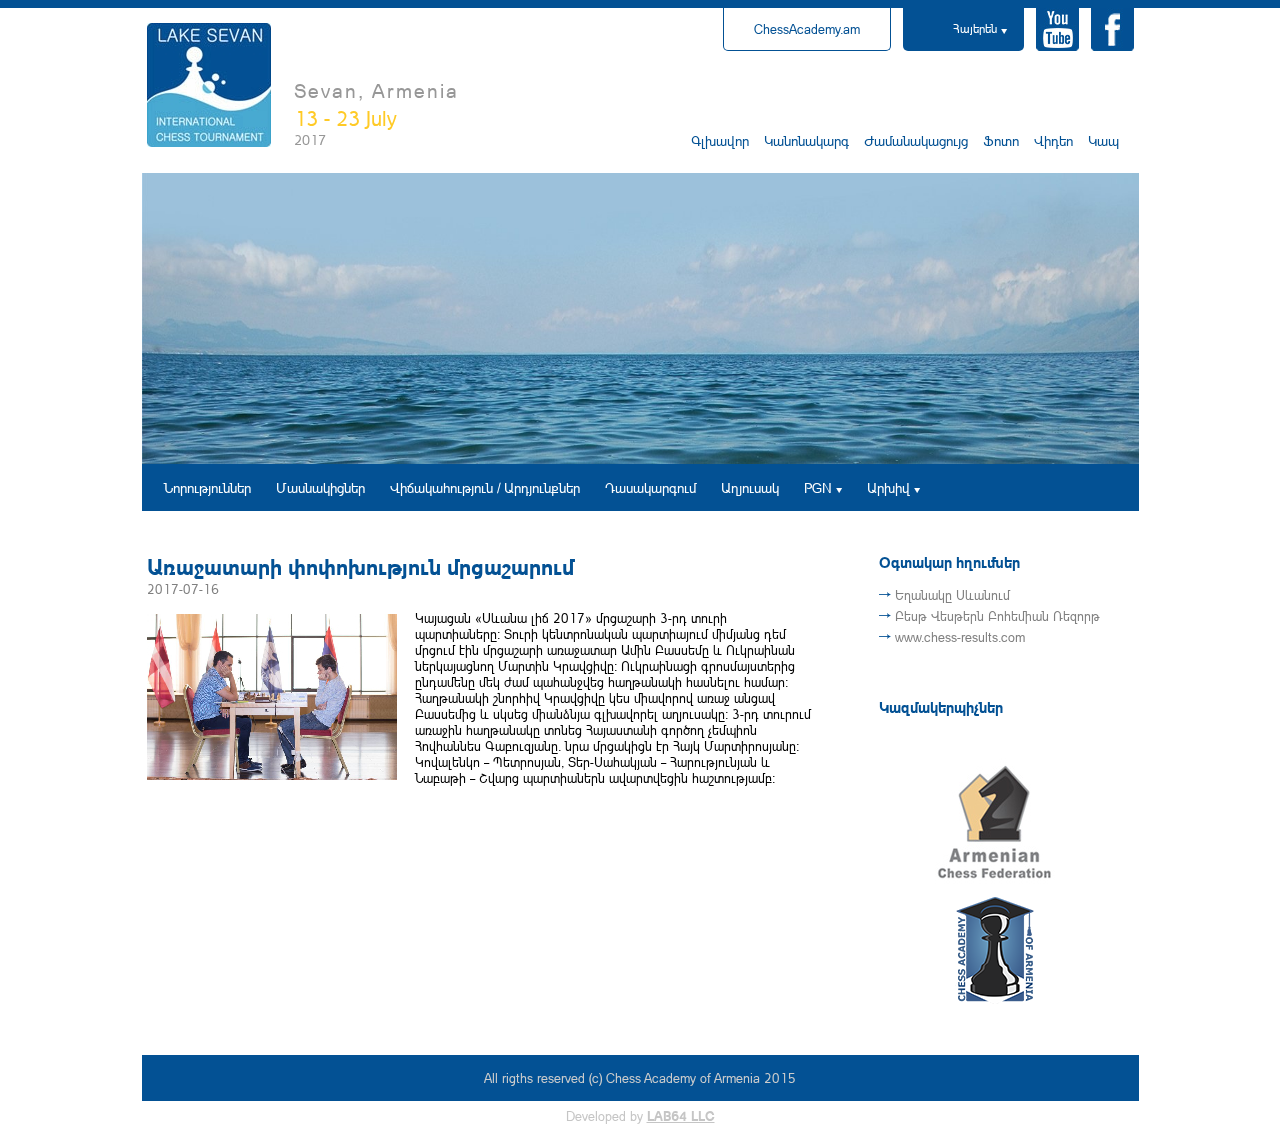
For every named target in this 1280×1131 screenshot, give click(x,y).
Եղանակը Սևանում (952, 595)
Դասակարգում (650, 487)
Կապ (1103, 140)
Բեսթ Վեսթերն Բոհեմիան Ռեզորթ (997, 616)
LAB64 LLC (681, 1116)
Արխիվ (888, 487)
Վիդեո (1053, 140)
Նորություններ (207, 487)
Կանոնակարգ (806, 140)
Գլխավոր (720, 140)
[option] (640, 318)
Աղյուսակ (750, 487)
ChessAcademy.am (807, 29)
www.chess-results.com (960, 637)
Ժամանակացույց (916, 140)
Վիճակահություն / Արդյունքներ (485, 487)
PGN (818, 487)
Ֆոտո (1001, 140)
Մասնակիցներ (320, 487)
